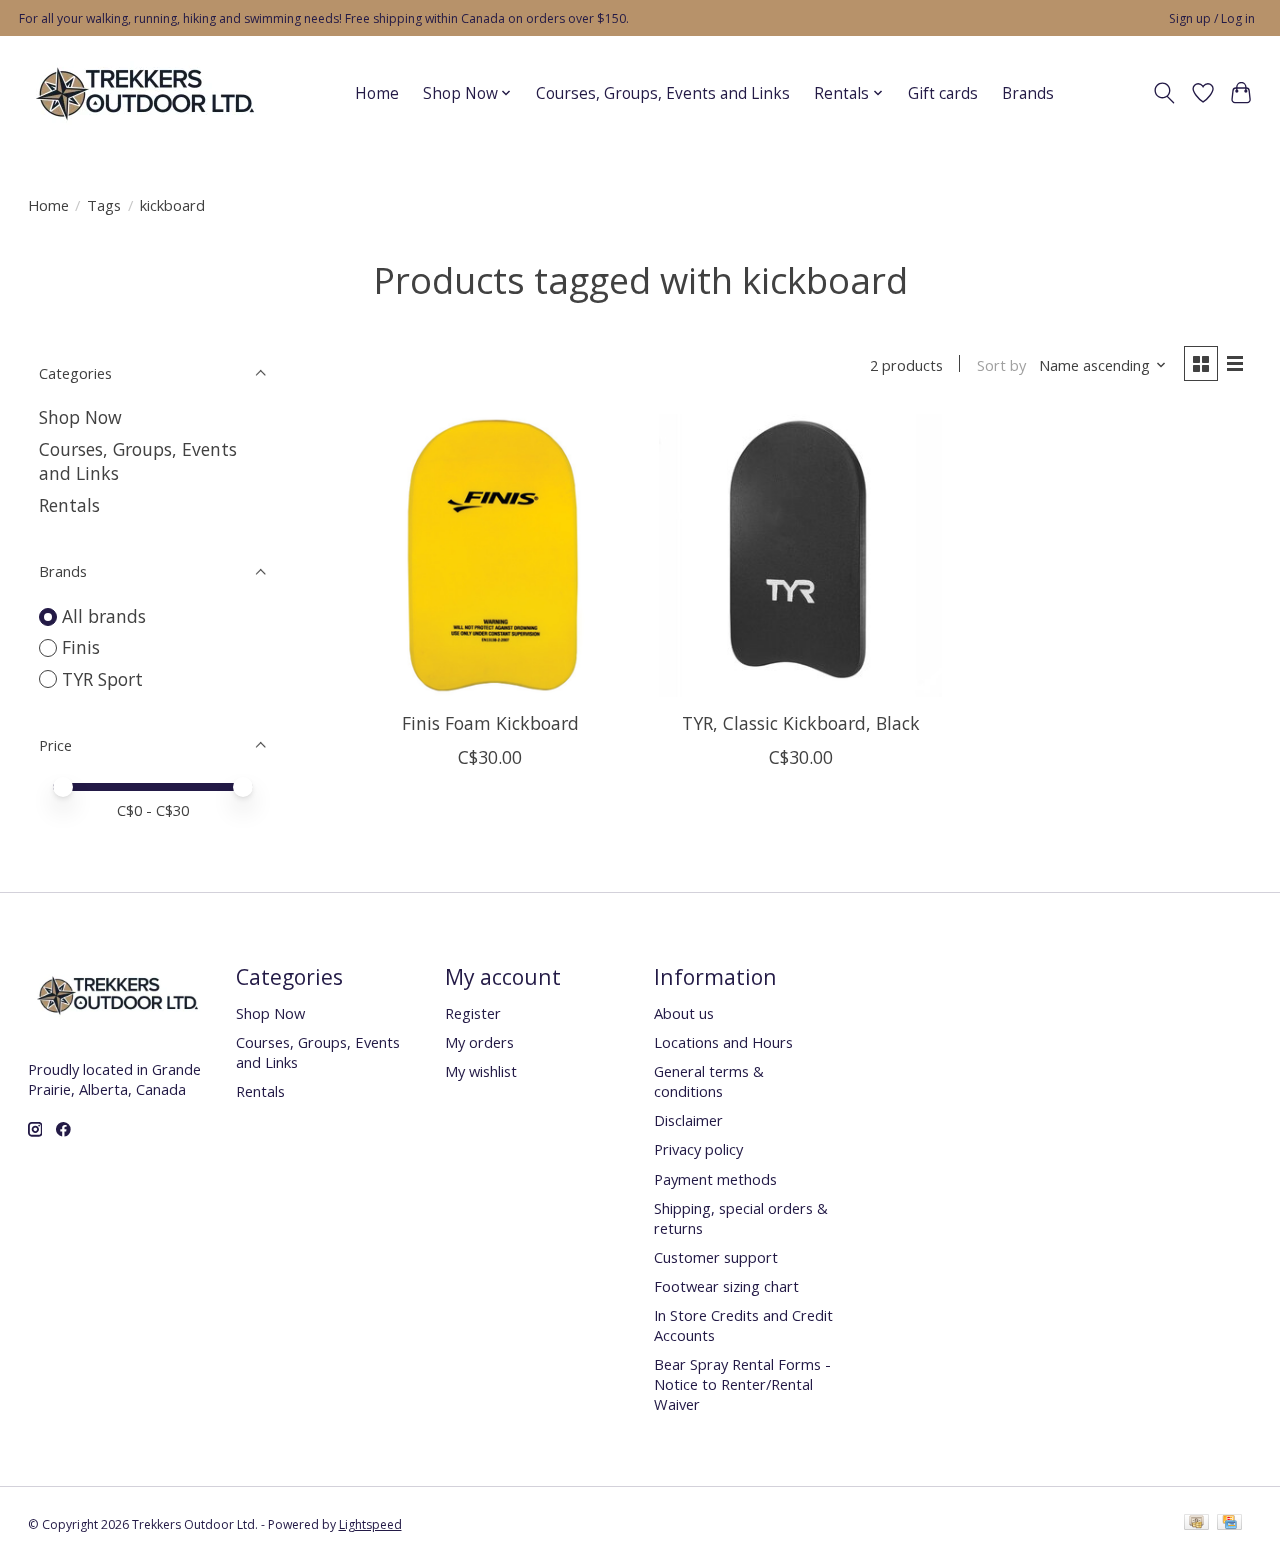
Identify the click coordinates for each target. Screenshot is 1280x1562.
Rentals (69, 505)
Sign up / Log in (1212, 18)
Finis (81, 647)
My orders (479, 1042)
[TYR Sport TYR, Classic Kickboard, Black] (800, 555)
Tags (104, 205)
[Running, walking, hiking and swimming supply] (146, 93)
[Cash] (1196, 1524)
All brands (104, 616)
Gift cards (943, 93)
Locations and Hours (723, 1042)
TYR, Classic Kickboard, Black (801, 723)
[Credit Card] (1229, 1524)
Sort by (1001, 365)
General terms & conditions (709, 1081)
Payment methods (715, 1179)
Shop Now (80, 417)
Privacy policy (698, 1149)
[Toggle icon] (1163, 93)
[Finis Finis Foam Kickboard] (490, 555)
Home (377, 93)
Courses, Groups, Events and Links (663, 93)
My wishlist (481, 1071)
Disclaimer (688, 1120)
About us (684, 1013)
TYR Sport (102, 679)
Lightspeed (370, 1524)
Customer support (716, 1257)
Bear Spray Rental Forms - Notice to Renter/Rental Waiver (742, 1384)
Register (473, 1013)
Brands (1028, 93)
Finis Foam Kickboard (490, 723)
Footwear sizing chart (726, 1286)
